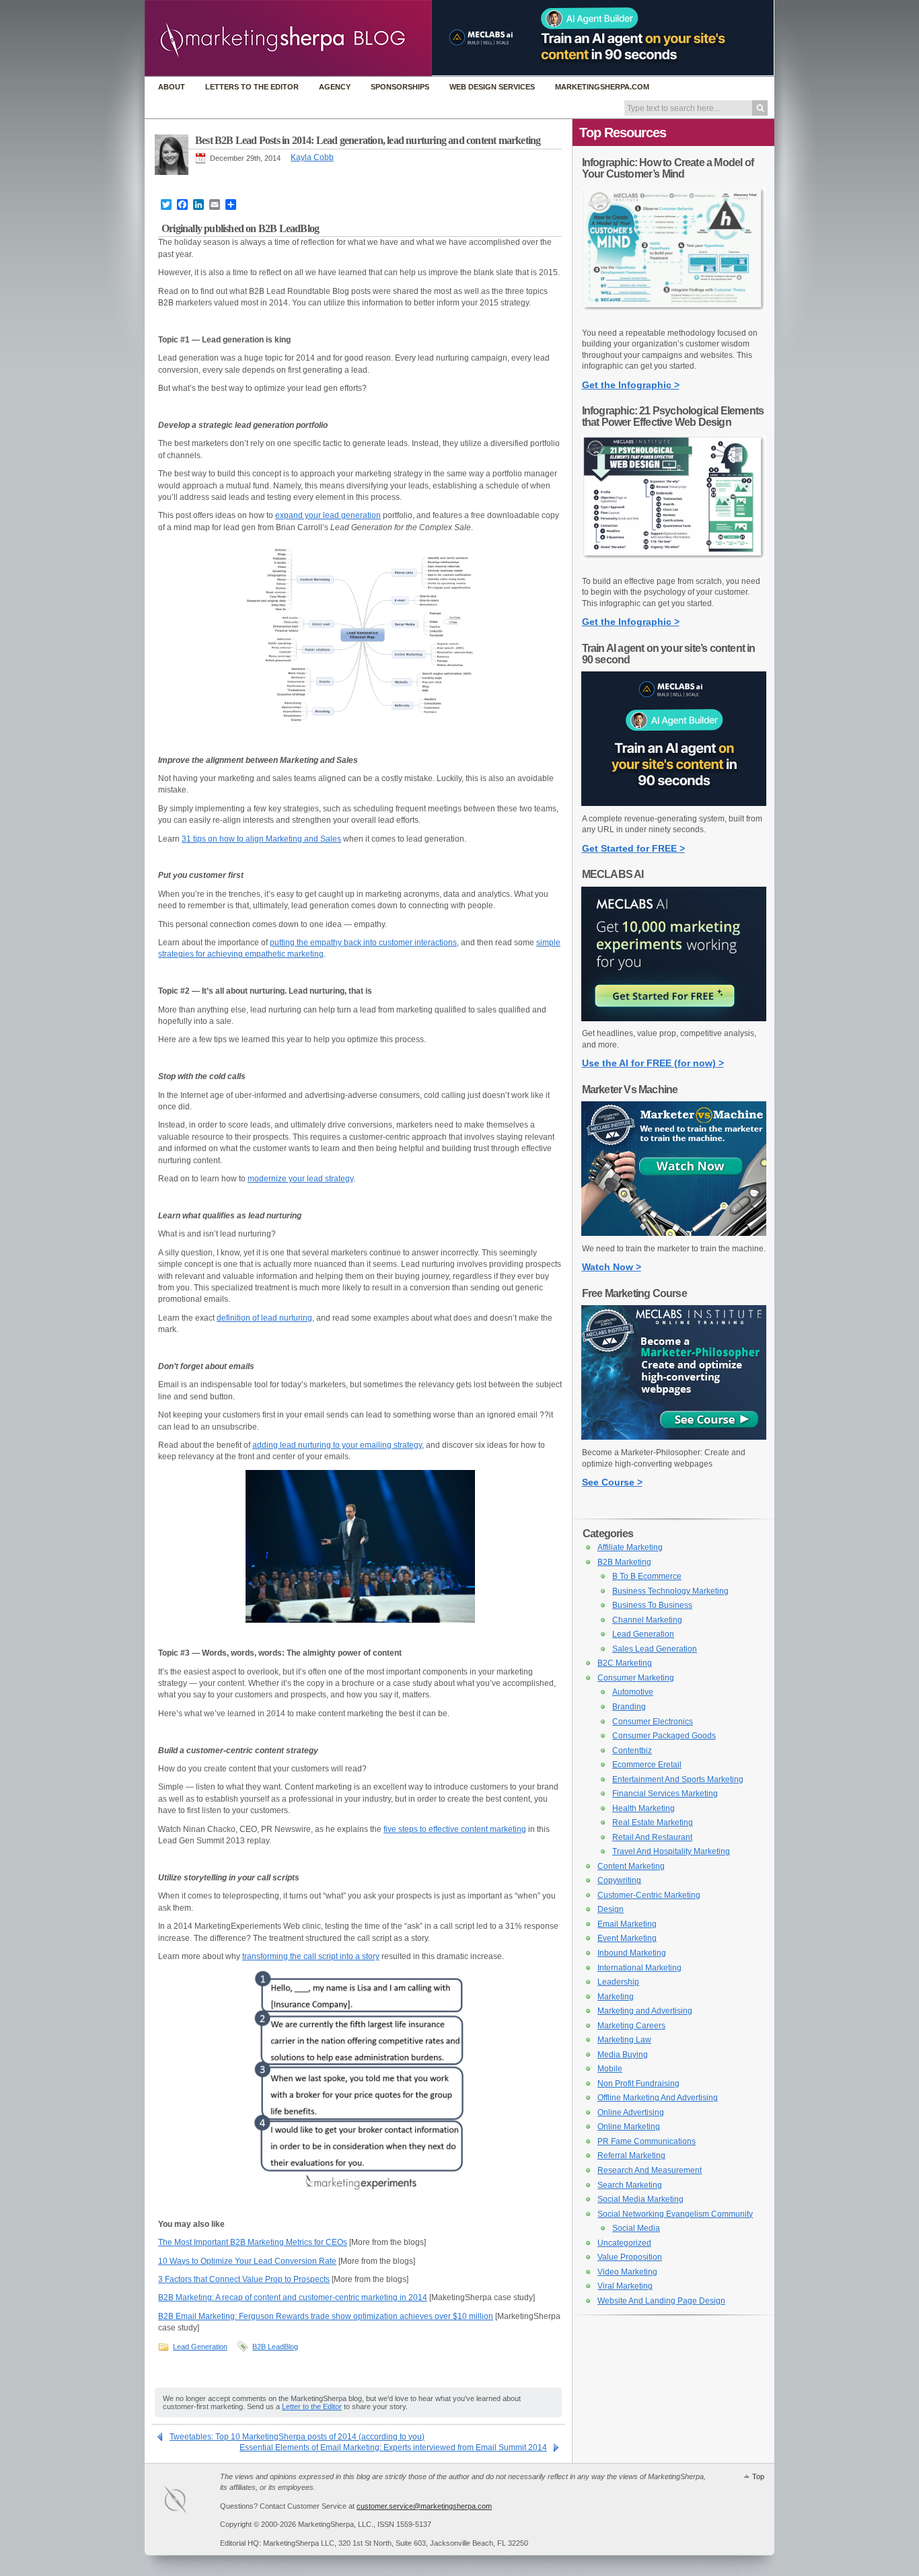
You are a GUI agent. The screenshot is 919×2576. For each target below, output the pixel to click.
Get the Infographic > (631, 385)
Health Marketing (644, 1808)
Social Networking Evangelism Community (675, 2214)
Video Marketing (627, 2272)
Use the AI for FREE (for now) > (653, 1063)
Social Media (636, 2228)
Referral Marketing (631, 2156)
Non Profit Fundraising (638, 2084)
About (172, 87)
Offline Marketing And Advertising (658, 2098)
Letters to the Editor (252, 87)
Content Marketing (631, 1866)
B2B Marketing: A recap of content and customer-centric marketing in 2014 (293, 2297)
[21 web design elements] (674, 566)
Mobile (610, 2069)
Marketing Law (624, 2040)
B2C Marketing (625, 1663)
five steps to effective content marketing (455, 1829)
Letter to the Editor (312, 2406)
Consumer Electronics (653, 1722)
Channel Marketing (647, 1620)
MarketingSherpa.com (602, 87)
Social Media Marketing (640, 2199)
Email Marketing (627, 1924)
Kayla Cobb (312, 157)
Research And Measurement (650, 2170)
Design (611, 1909)
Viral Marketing (625, 2286)
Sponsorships (400, 87)
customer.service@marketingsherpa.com (424, 2506)
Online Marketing (629, 2127)
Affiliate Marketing (630, 1547)
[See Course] (674, 1437)
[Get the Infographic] (674, 318)
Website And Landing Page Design (661, 2301)
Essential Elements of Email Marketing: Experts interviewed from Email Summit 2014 (393, 2448)
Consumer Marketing (636, 1678)
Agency (335, 87)
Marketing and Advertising (645, 2011)
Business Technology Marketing (670, 1591)
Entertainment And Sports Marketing (678, 1779)
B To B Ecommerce (647, 1576)
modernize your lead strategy (300, 1179)
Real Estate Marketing (653, 1823)
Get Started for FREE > (633, 848)
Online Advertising (631, 2112)
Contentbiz (632, 1751)
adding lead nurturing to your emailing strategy (337, 1445)
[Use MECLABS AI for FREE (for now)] (674, 1019)
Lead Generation (200, 2347)
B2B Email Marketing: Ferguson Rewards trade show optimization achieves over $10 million (326, 2316)
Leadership (618, 1982)
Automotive (633, 1692)
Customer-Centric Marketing (649, 1895)
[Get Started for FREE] (674, 803)
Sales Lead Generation (655, 1649)
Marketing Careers (631, 2026)
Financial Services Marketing (665, 1794)
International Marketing (639, 1968)
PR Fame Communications (647, 2141)
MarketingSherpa (189, 2502)
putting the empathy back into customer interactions (363, 943)
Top (758, 2476)
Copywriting (619, 1880)
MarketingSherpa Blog (288, 39)
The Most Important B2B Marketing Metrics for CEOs (253, 2242)
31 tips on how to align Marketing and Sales (261, 839)
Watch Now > (612, 1267)
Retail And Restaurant (652, 1837)
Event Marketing (627, 1938)
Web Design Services (492, 87)
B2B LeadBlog (275, 2347)
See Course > (612, 1482)
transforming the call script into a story (311, 1956)
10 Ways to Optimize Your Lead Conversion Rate (247, 2261)
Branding (629, 1707)
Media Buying (623, 2055)
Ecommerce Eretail (647, 1765)
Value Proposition (630, 2257)
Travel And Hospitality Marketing (671, 1851)
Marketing (616, 1997)
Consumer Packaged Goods (664, 1736)
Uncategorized (624, 2243)
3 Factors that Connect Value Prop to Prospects (244, 2279)
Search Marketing (630, 2185)
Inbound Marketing (632, 1953)
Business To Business (652, 1605)
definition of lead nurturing (264, 1318)
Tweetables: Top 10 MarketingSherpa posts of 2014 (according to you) (297, 2437)
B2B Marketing (624, 1562)
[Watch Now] (674, 1233)
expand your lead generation (328, 515)
